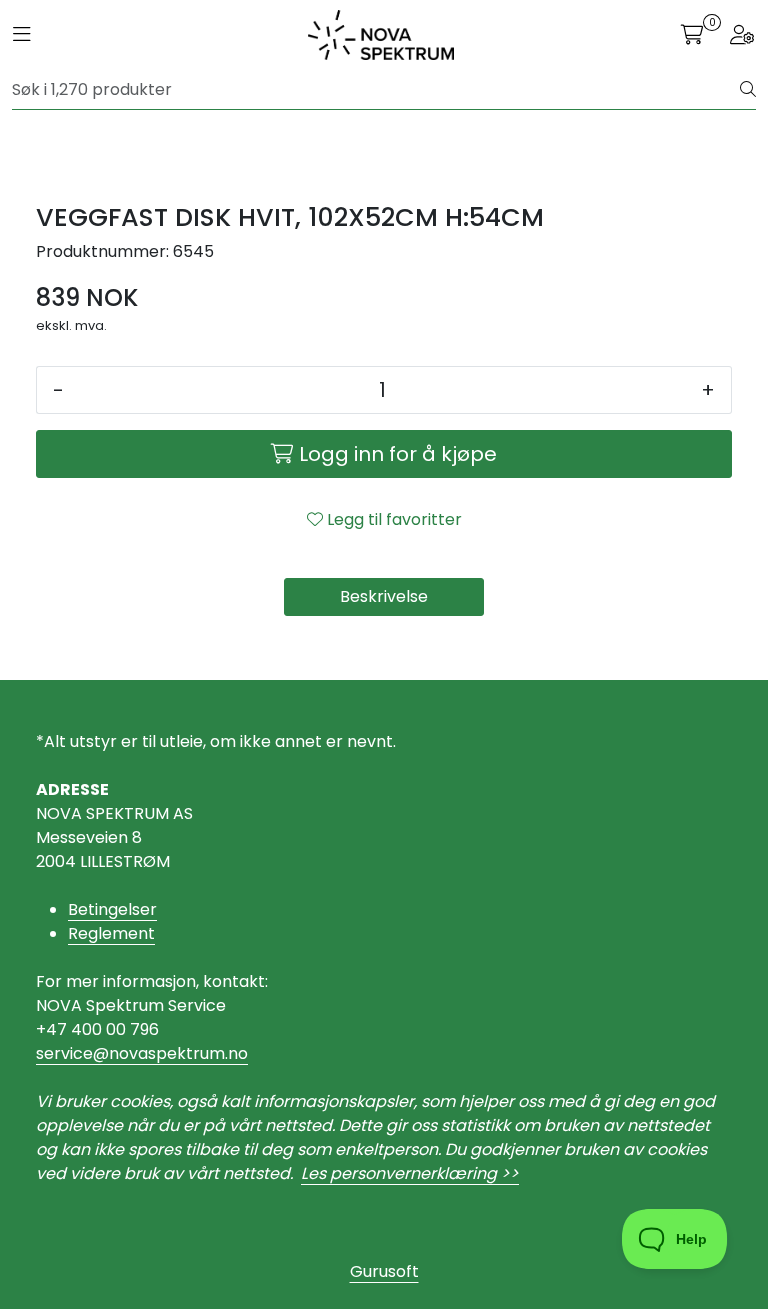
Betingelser (112, 909)
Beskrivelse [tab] (384, 596)
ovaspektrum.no (183, 1053)
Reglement (111, 933)
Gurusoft (384, 1271)
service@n (77, 1053)
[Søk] (748, 90)
